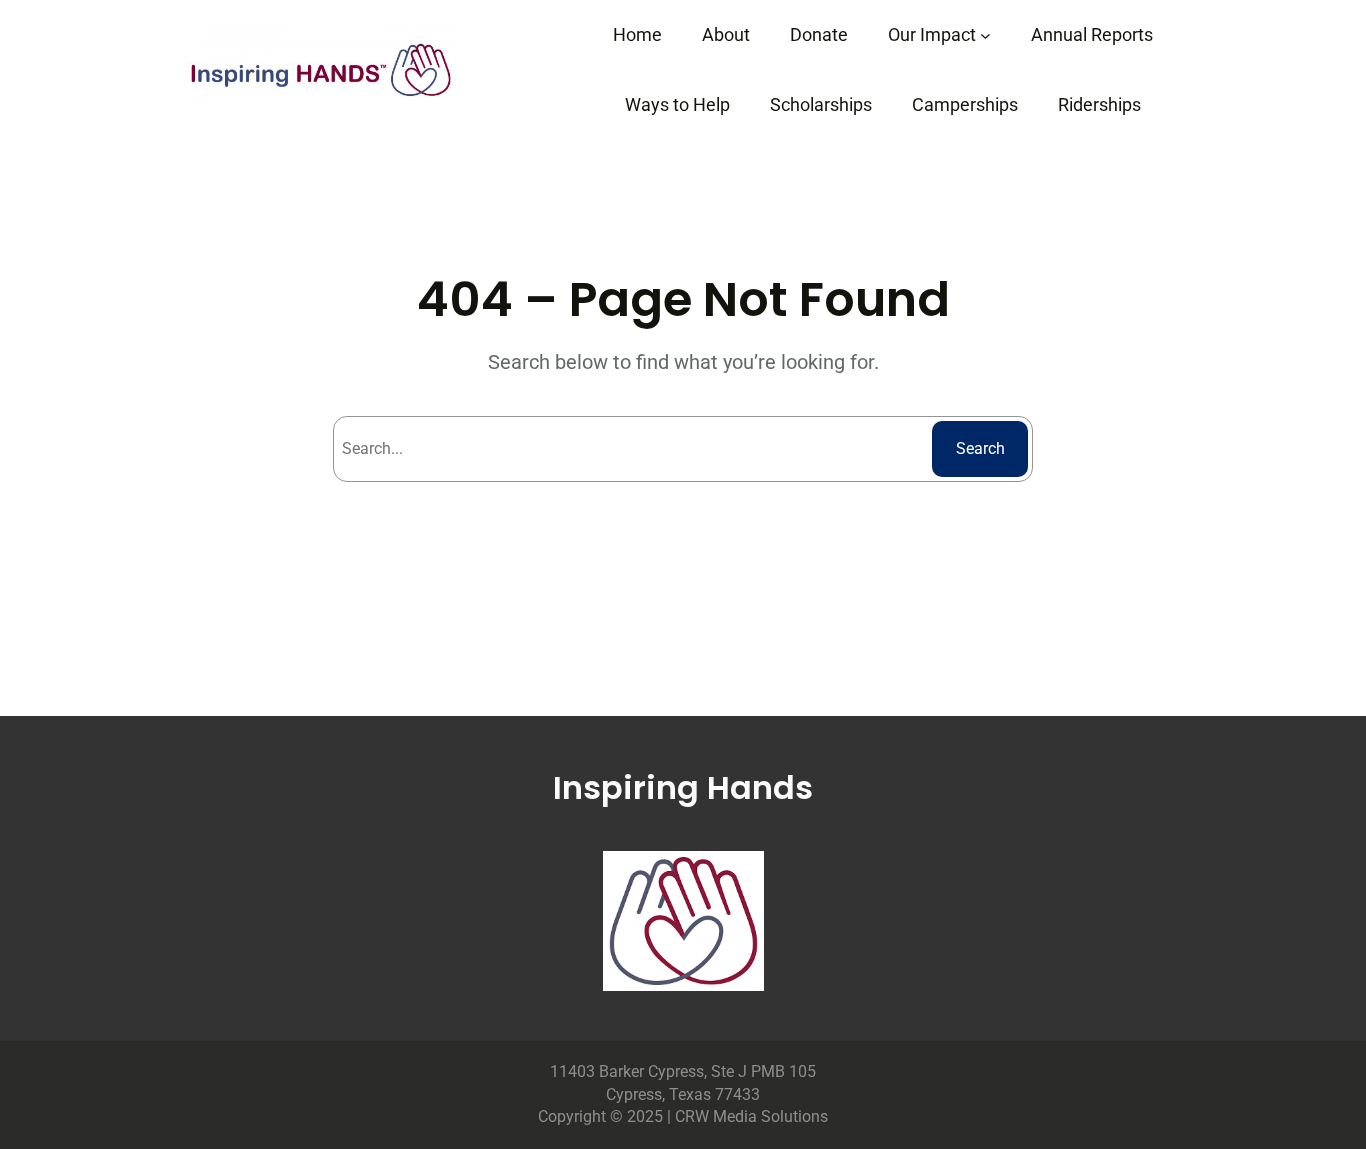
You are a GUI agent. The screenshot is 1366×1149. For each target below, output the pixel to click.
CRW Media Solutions (751, 1116)
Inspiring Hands (683, 787)
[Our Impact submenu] (985, 35)
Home (637, 34)
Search (980, 448)
